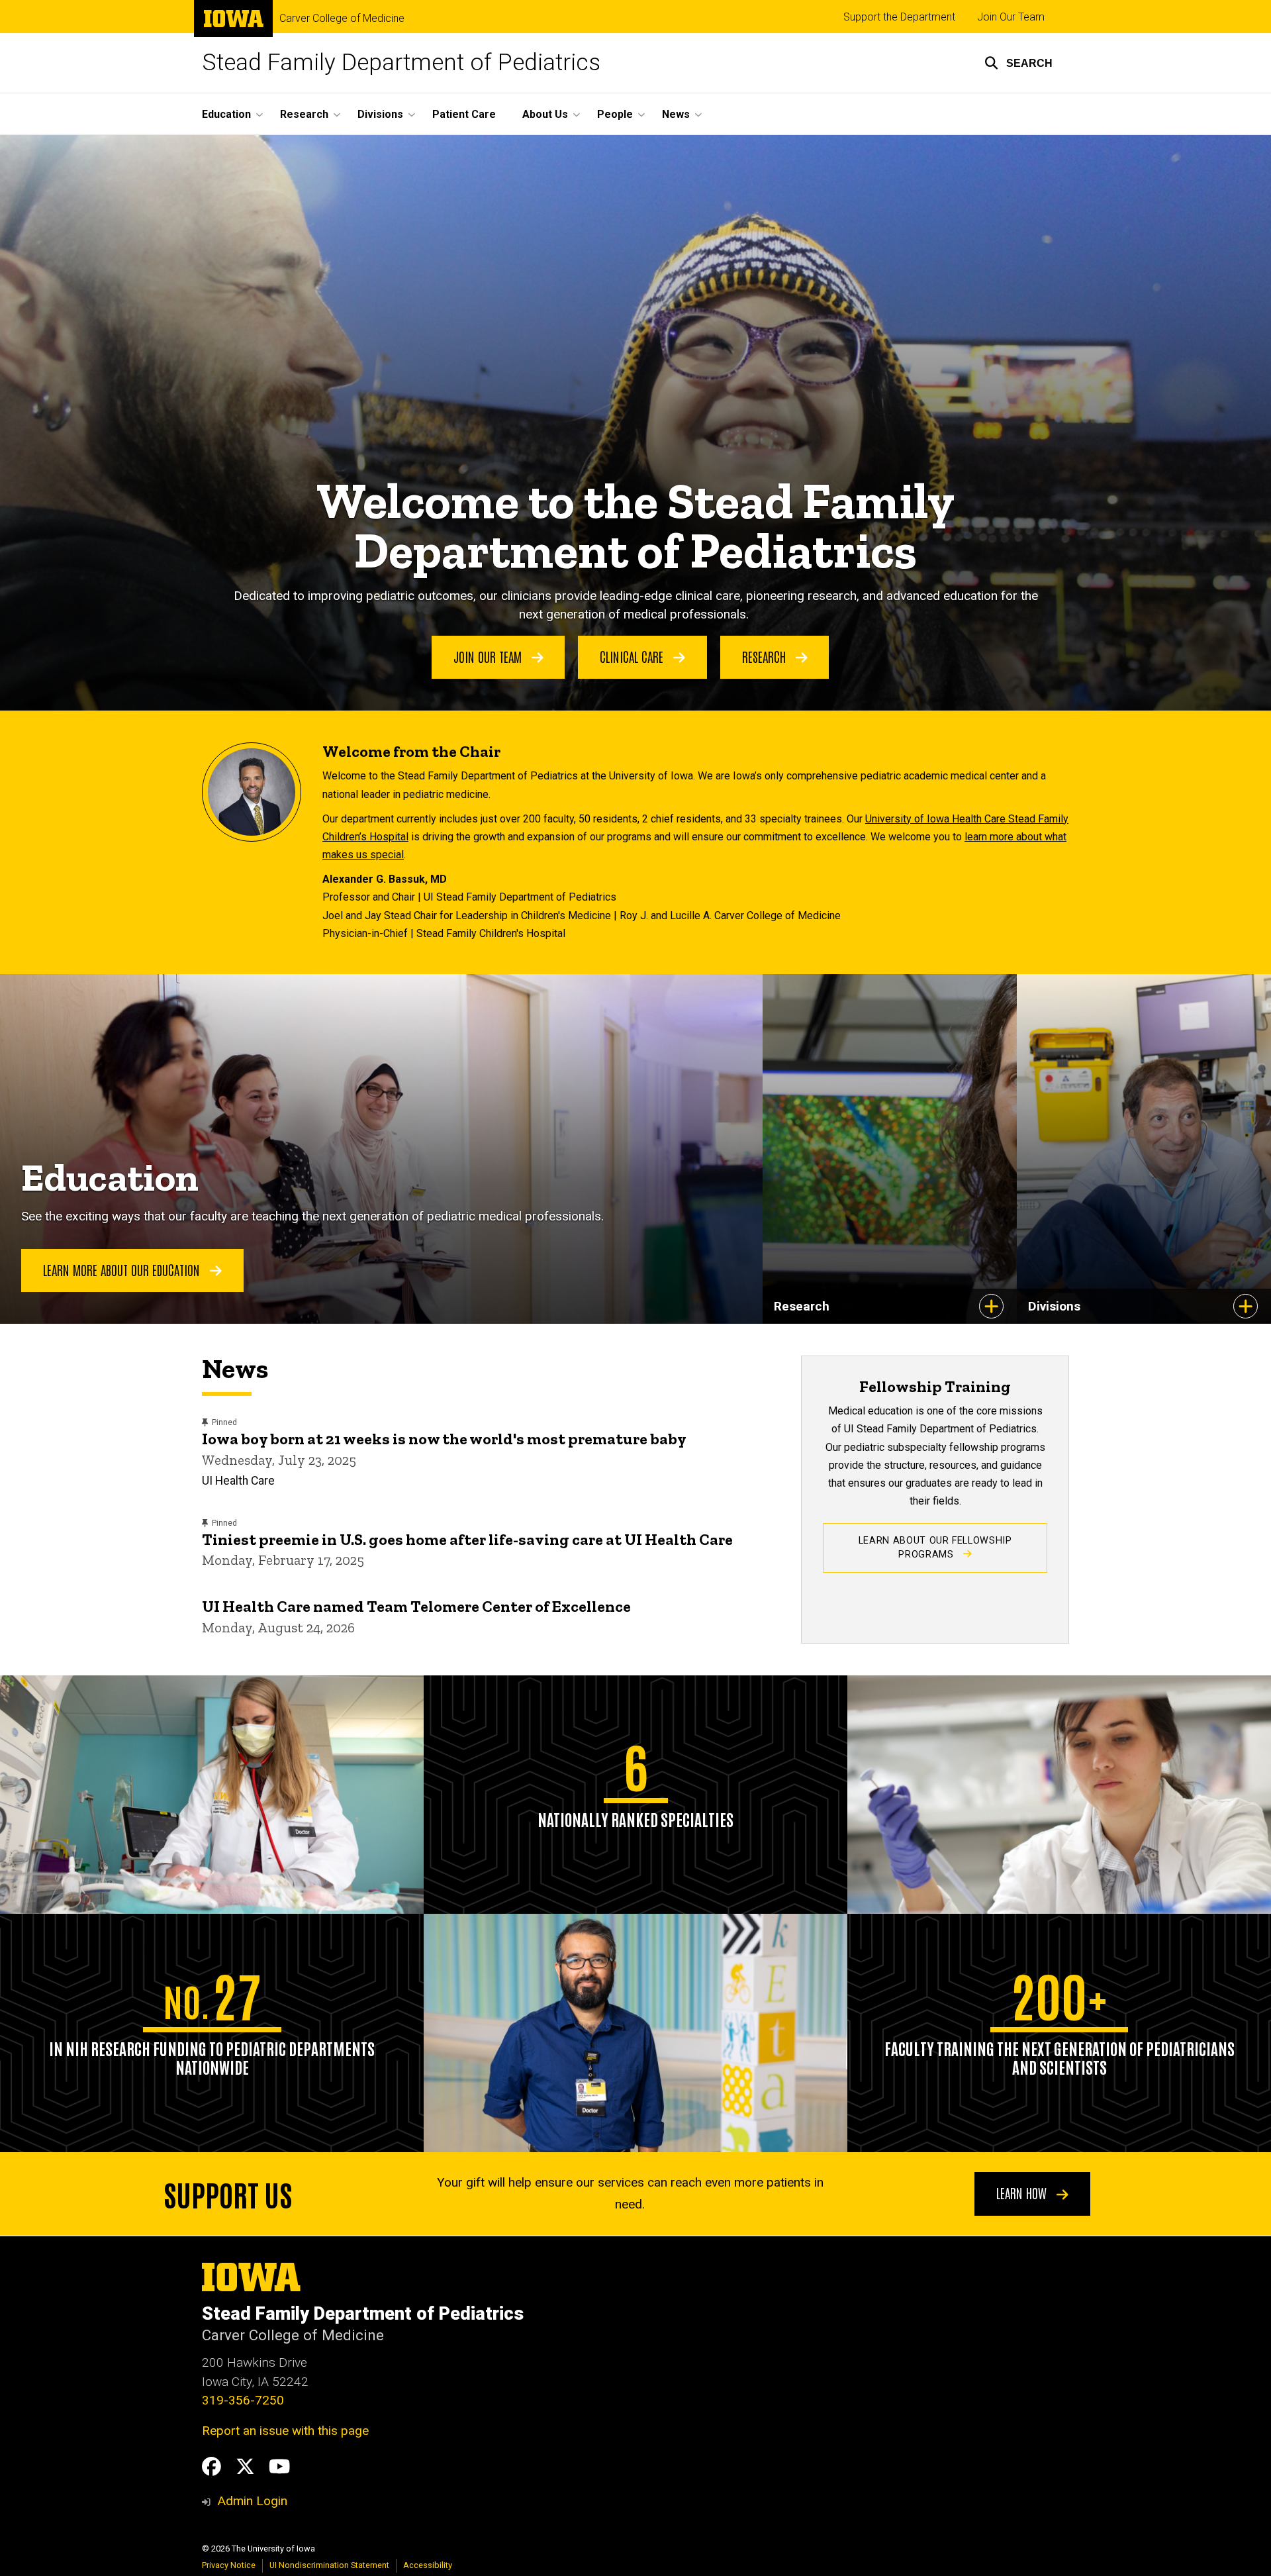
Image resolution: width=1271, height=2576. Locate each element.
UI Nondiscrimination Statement (329, 2565)
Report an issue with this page (285, 2431)
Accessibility (428, 2565)
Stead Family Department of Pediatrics (401, 63)
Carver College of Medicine (342, 19)
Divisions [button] (380, 114)
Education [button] (226, 114)
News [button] (676, 114)
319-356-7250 (243, 2400)
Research (766, 656)
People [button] (615, 114)
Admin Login (252, 2501)
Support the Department (899, 17)
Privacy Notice (229, 2565)
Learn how (1023, 2193)
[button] (1018, 63)
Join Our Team (1011, 17)
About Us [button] (545, 114)
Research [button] (304, 114)
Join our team (489, 656)
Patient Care (464, 114)
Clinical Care (633, 656)
